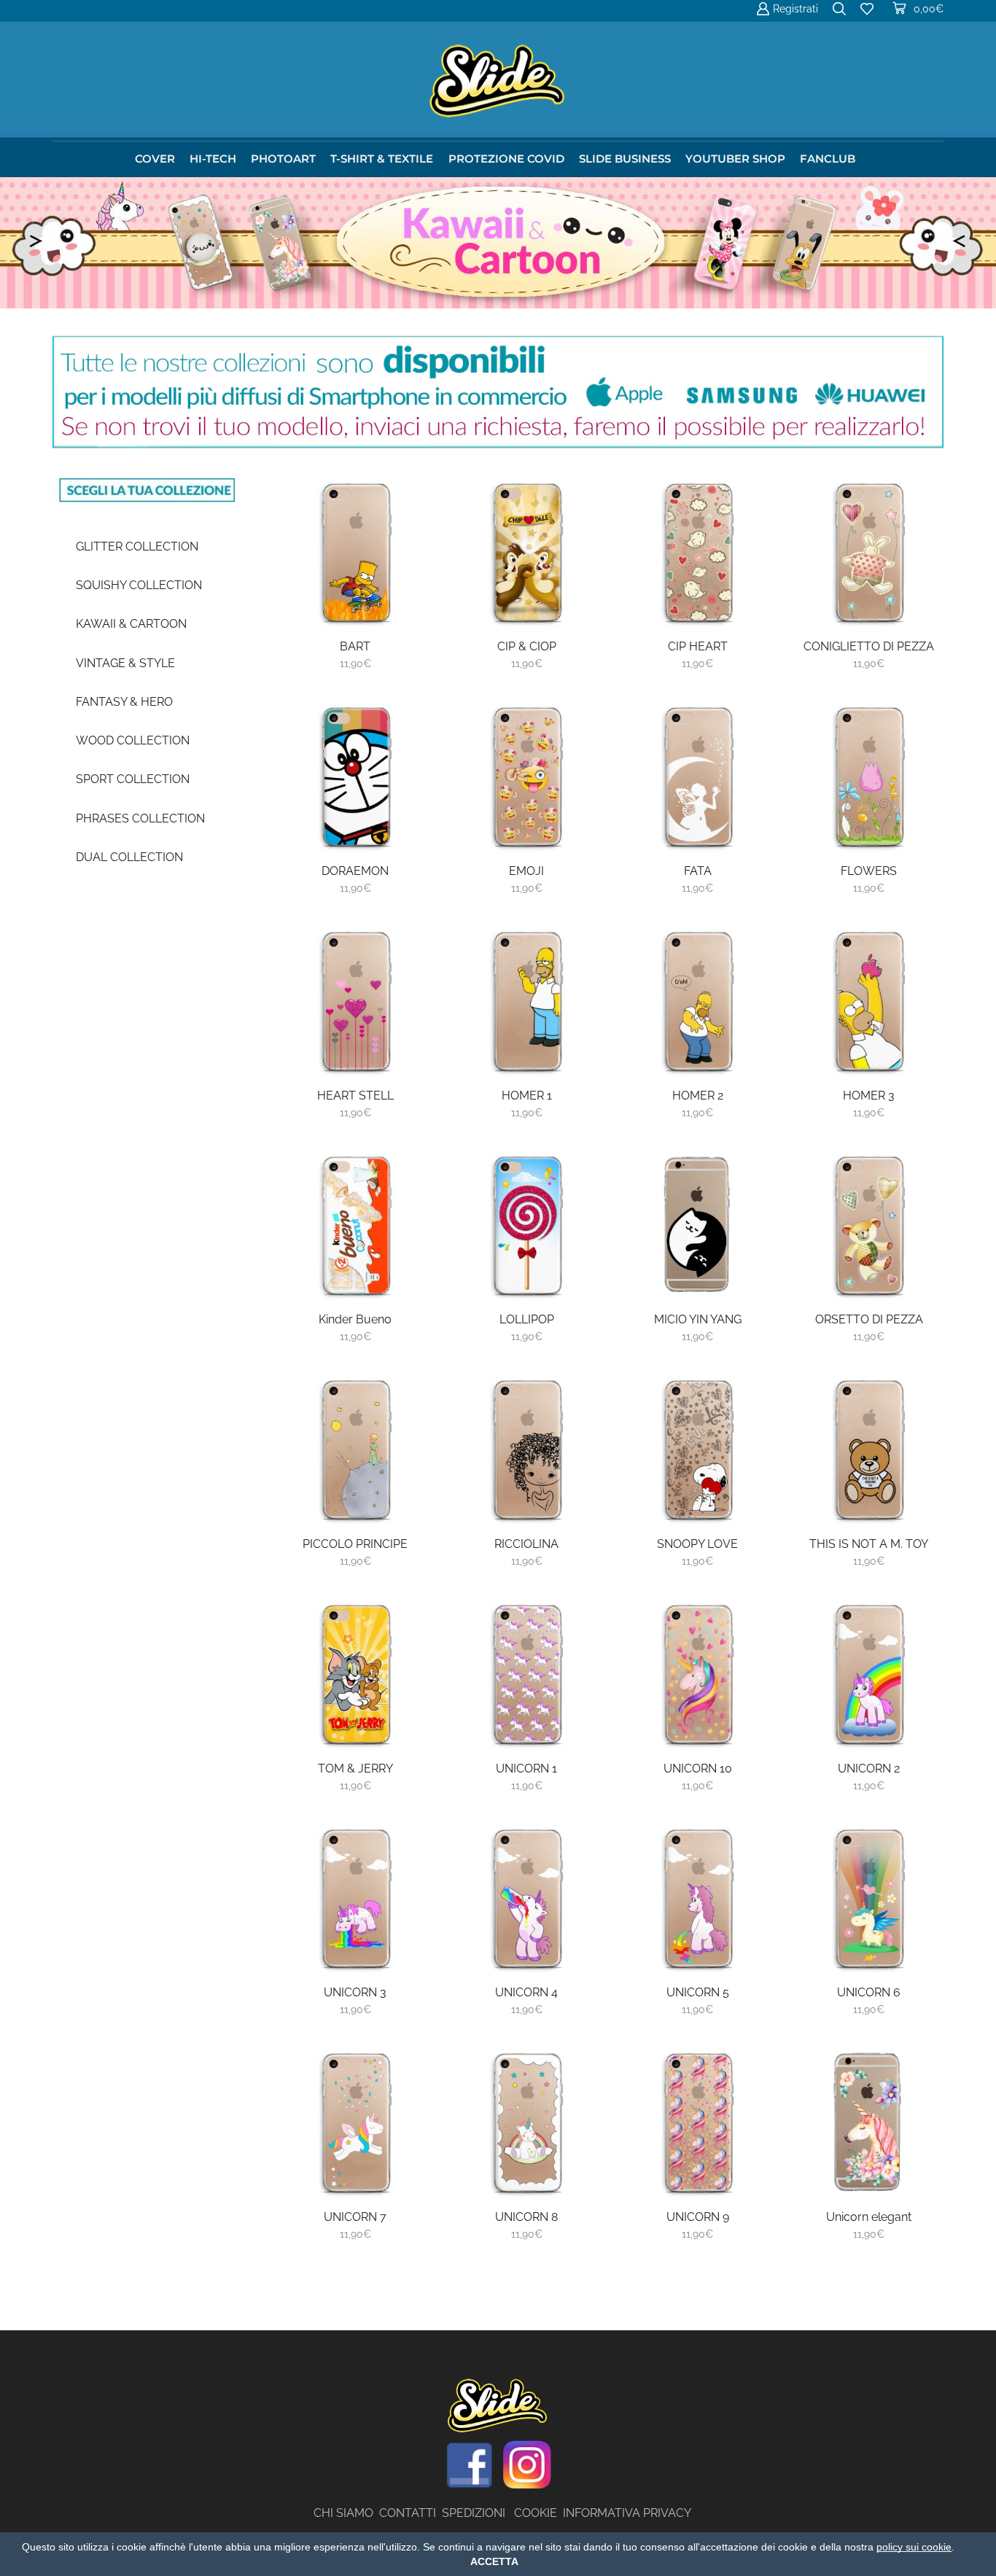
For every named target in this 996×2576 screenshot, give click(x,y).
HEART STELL (355, 1096)
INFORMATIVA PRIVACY (627, 2513)
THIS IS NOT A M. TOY (869, 1544)
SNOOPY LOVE (697, 1544)
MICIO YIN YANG (698, 1319)
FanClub (828, 159)
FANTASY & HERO (124, 702)
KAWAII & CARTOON (131, 624)
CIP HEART (698, 646)
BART (355, 646)
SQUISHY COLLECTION (139, 585)
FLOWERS (869, 871)
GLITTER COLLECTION (137, 546)
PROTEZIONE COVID (506, 159)
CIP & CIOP (527, 646)
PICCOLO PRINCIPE (355, 1544)
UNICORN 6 (869, 1992)
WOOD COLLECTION (133, 740)
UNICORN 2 (869, 1768)
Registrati (795, 9)
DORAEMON (355, 871)
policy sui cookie (914, 2547)
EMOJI (526, 871)
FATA (698, 871)
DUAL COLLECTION (129, 857)
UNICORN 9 (698, 2217)
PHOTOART (283, 159)
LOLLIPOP (527, 1319)
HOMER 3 (869, 1096)
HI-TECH (213, 159)
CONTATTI (411, 2513)
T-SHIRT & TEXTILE (382, 159)
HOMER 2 (698, 1096)
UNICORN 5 (698, 1992)
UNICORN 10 (698, 1768)
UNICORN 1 (526, 1768)
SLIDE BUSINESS (625, 159)
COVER (155, 159)
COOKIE (536, 2513)
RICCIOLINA (526, 1544)
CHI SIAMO (346, 2513)
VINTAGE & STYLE (125, 663)
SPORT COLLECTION (133, 779)
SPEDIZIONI (478, 2513)
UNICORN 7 (355, 2217)
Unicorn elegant (869, 2217)
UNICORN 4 (526, 1992)
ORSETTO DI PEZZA (869, 1319)
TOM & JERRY (355, 1768)
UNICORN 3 (355, 1992)
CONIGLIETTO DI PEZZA (869, 646)
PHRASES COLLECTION (140, 818)
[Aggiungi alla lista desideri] (402, 596)
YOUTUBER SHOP (735, 159)
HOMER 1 (527, 1096)
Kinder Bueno (355, 1319)
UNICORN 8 (526, 2217)
